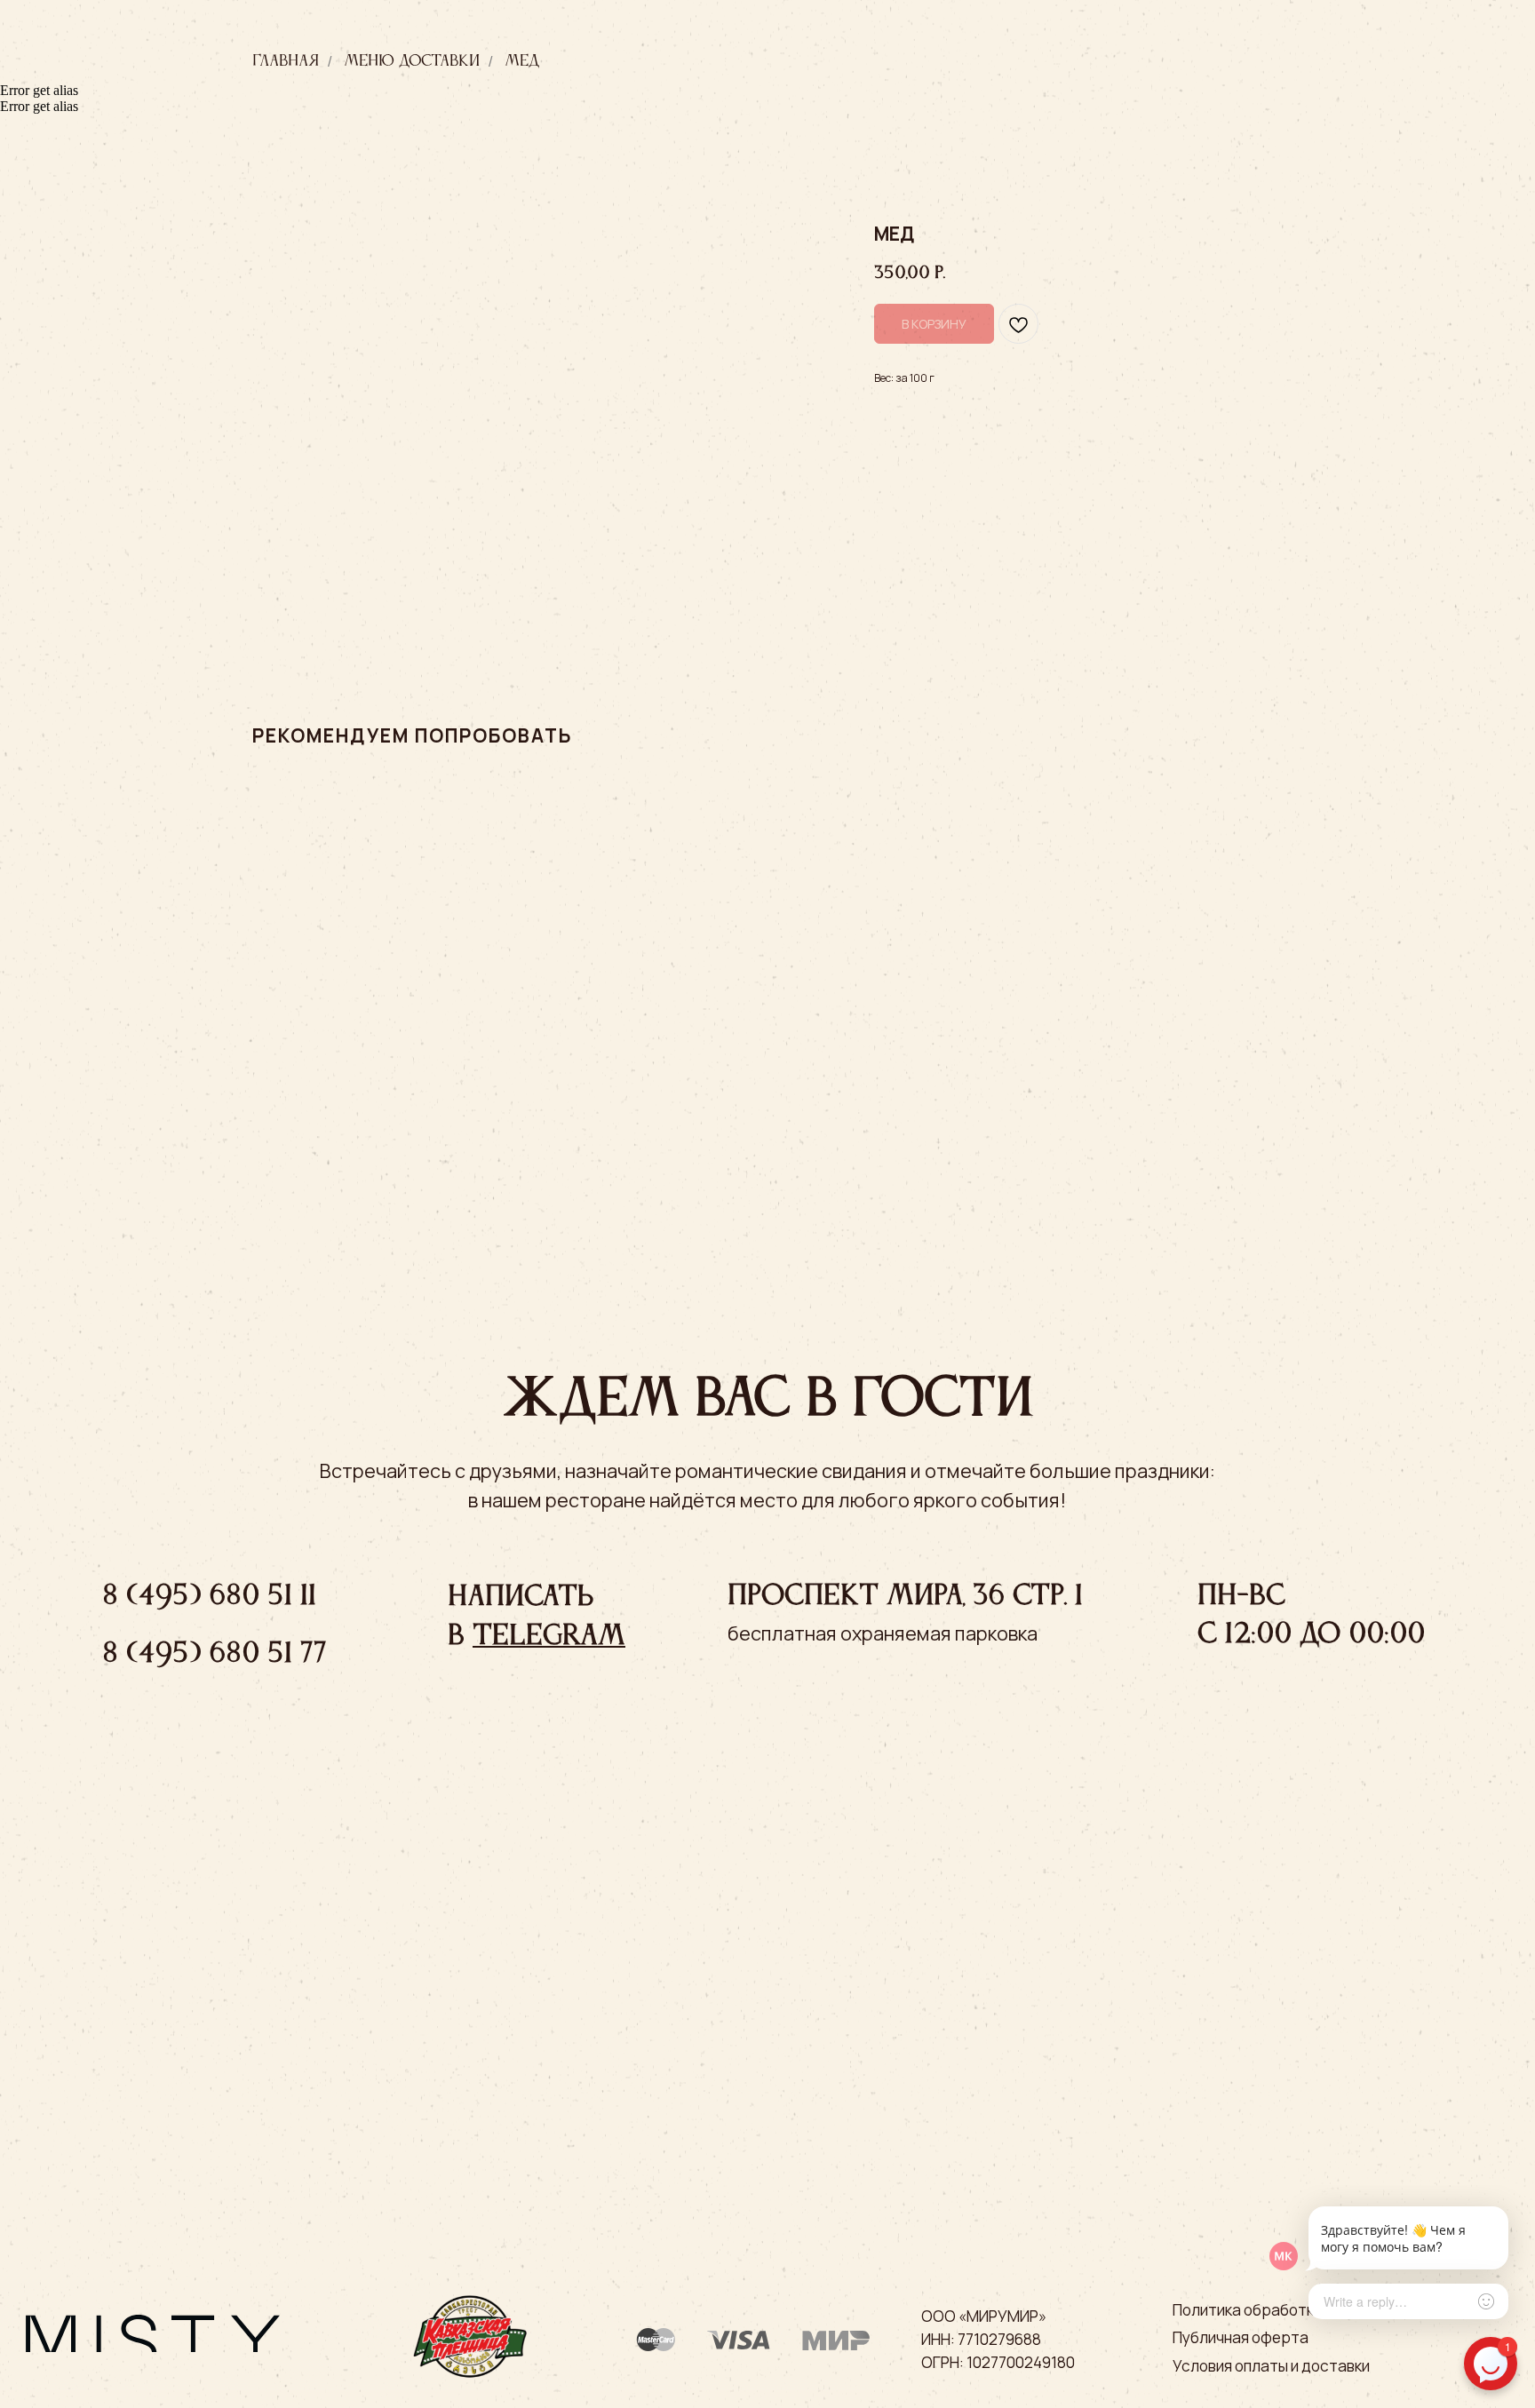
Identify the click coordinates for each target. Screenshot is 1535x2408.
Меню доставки (412, 61)
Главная (286, 61)
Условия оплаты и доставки (1271, 2366)
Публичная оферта (1241, 2337)
